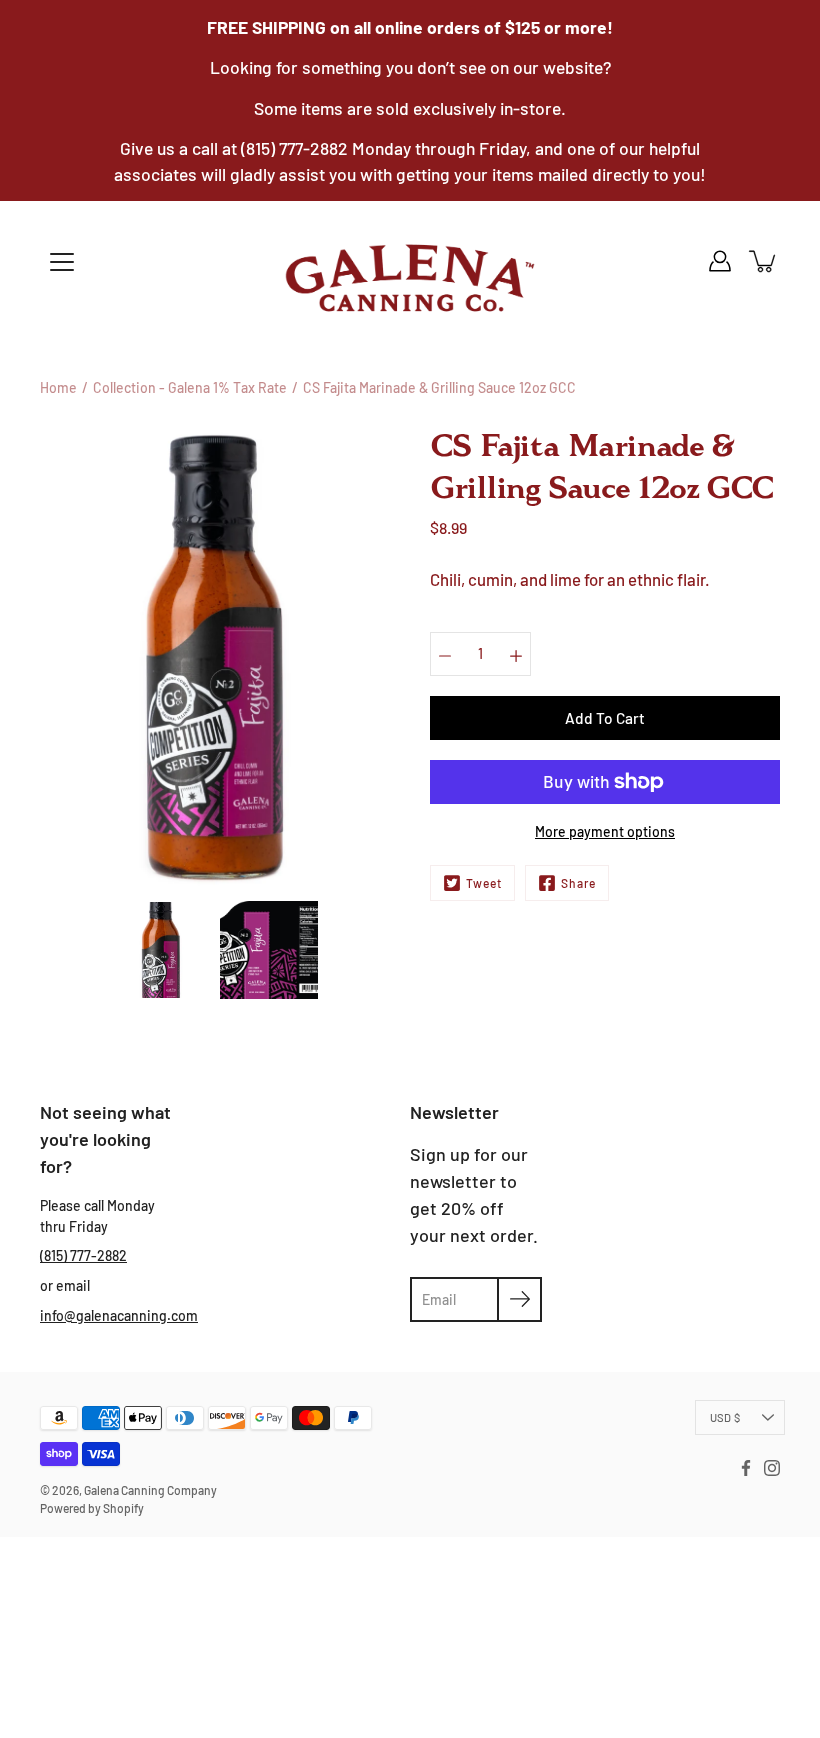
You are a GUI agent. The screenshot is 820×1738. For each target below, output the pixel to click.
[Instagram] (772, 1468)
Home (58, 387)
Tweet (484, 883)
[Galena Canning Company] (410, 278)
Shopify (123, 1508)
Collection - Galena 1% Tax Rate (190, 387)
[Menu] (62, 262)
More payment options (605, 831)
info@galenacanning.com (119, 1315)
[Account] (720, 261)
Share (578, 883)
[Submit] (519, 1299)
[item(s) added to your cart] (764, 261)
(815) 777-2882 (83, 1255)
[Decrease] (445, 654)
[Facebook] (746, 1468)
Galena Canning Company (150, 1490)
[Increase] (516, 654)
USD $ (725, 1417)
